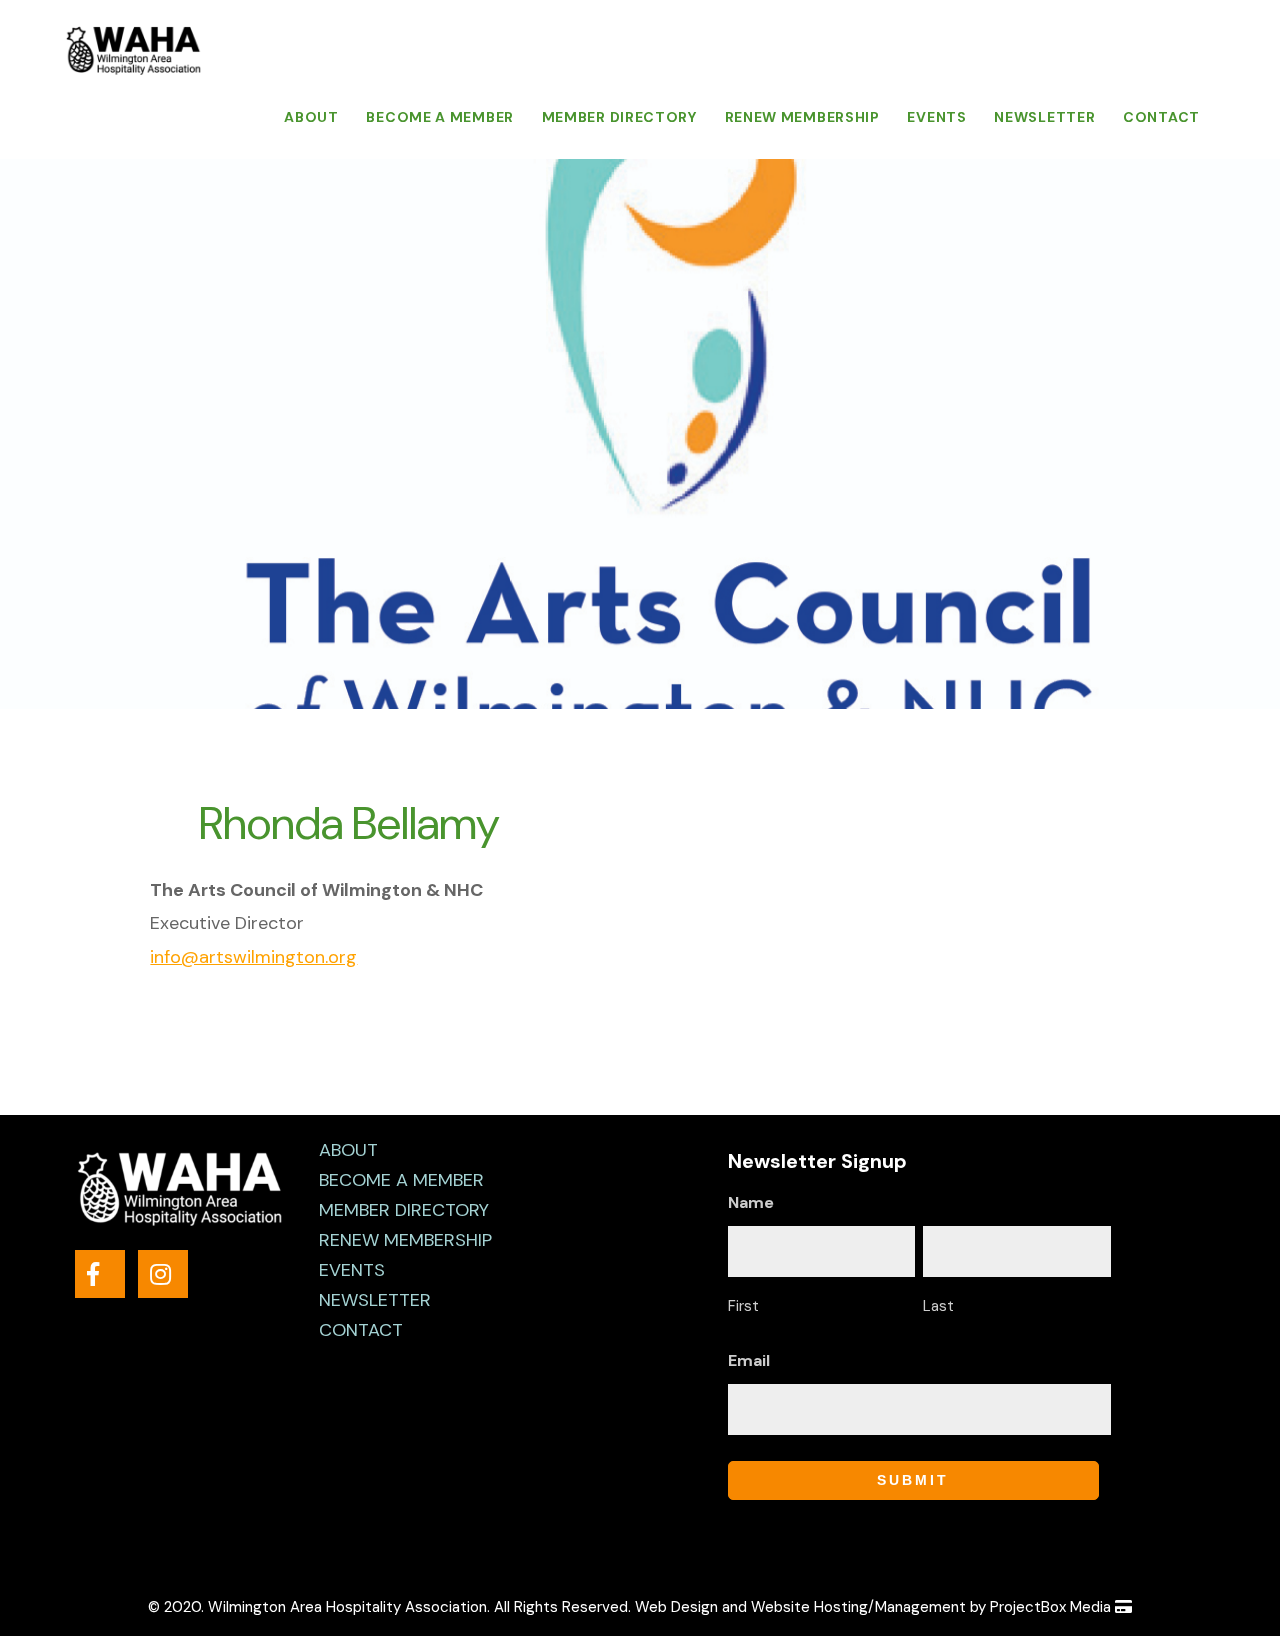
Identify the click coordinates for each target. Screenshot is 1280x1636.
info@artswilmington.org (253, 957)
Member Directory (619, 117)
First (743, 1306)
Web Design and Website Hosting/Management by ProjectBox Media (873, 1607)
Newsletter (1044, 117)
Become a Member (440, 117)
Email (749, 1360)
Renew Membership (802, 117)
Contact (1161, 117)
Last (938, 1306)
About (311, 117)
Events (936, 117)
